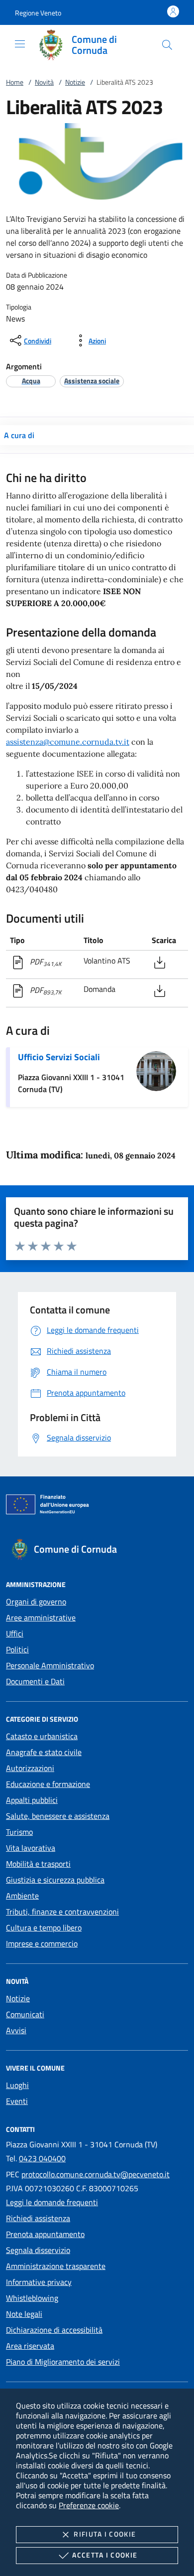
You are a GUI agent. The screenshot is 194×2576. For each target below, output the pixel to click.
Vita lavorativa (31, 1848)
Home (15, 82)
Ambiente (22, 1896)
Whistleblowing (32, 2298)
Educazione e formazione (48, 1784)
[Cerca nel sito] (167, 45)
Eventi (17, 2101)
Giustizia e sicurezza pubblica (55, 1880)
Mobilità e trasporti (38, 1864)
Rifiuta (105, 2534)
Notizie (75, 82)
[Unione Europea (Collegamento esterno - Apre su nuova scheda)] (97, 1506)
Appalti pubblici (32, 1800)
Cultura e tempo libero (44, 1928)
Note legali (24, 2314)
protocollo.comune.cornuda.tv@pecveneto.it (96, 2174)
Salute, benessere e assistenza (58, 1816)
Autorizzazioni (30, 1768)
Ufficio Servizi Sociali (59, 1057)
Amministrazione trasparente (56, 2266)
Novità (44, 82)
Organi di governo (36, 1602)
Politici (17, 1649)
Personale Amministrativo (50, 1665)
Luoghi (17, 2085)
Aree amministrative (41, 1617)
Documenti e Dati (35, 1681)
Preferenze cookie (89, 2505)
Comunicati (25, 2014)
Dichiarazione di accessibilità (54, 2330)
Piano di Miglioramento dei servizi (63, 2362)
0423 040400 (42, 2158)
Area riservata (30, 2346)
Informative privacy (39, 2282)
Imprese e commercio (42, 1943)
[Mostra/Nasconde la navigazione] (20, 44)
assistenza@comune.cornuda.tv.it (68, 742)
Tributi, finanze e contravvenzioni (62, 1912)
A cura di (19, 435)
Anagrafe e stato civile (44, 1752)
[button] (38, 13)
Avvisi (16, 2030)
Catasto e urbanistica (42, 1736)
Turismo (19, 1832)
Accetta (105, 2555)
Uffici (15, 1633)
